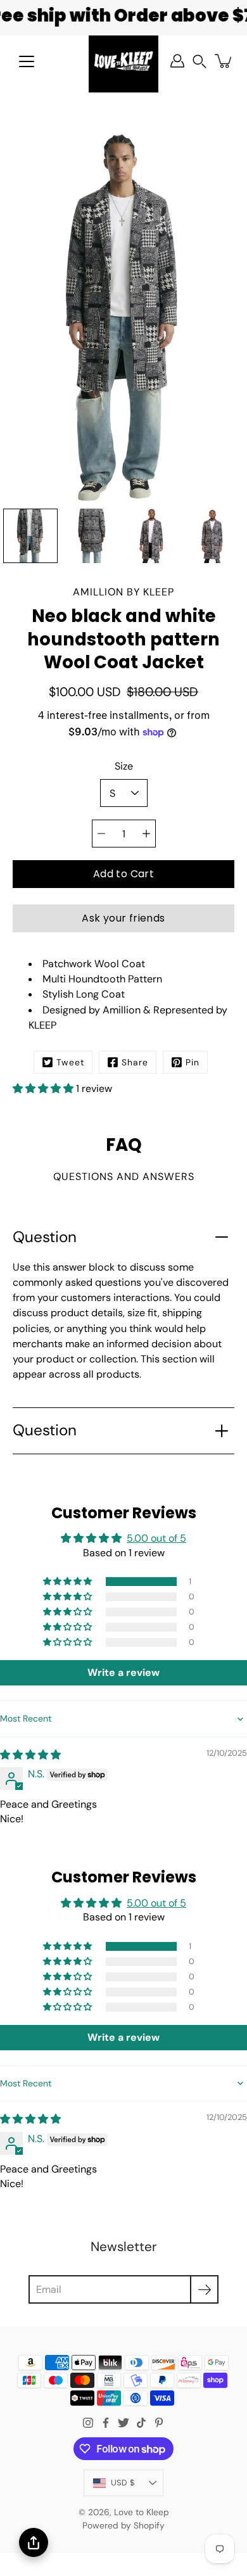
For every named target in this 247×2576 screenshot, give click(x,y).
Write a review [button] (123, 1672)
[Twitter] (123, 2423)
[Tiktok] (141, 2423)
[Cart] (224, 61)
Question (45, 1237)
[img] (30, 1755)
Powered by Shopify (123, 2525)
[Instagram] (88, 2423)
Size (124, 766)
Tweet (70, 1062)
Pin (193, 1062)
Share (135, 1062)
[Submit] (204, 2289)
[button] (199, 61)
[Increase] (146, 834)
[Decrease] (101, 834)
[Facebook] (106, 2423)
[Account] (177, 61)
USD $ (123, 2483)
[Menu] (27, 61)
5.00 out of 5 (156, 1538)
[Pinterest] (159, 2423)
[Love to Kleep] (123, 61)
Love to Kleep (142, 2512)
